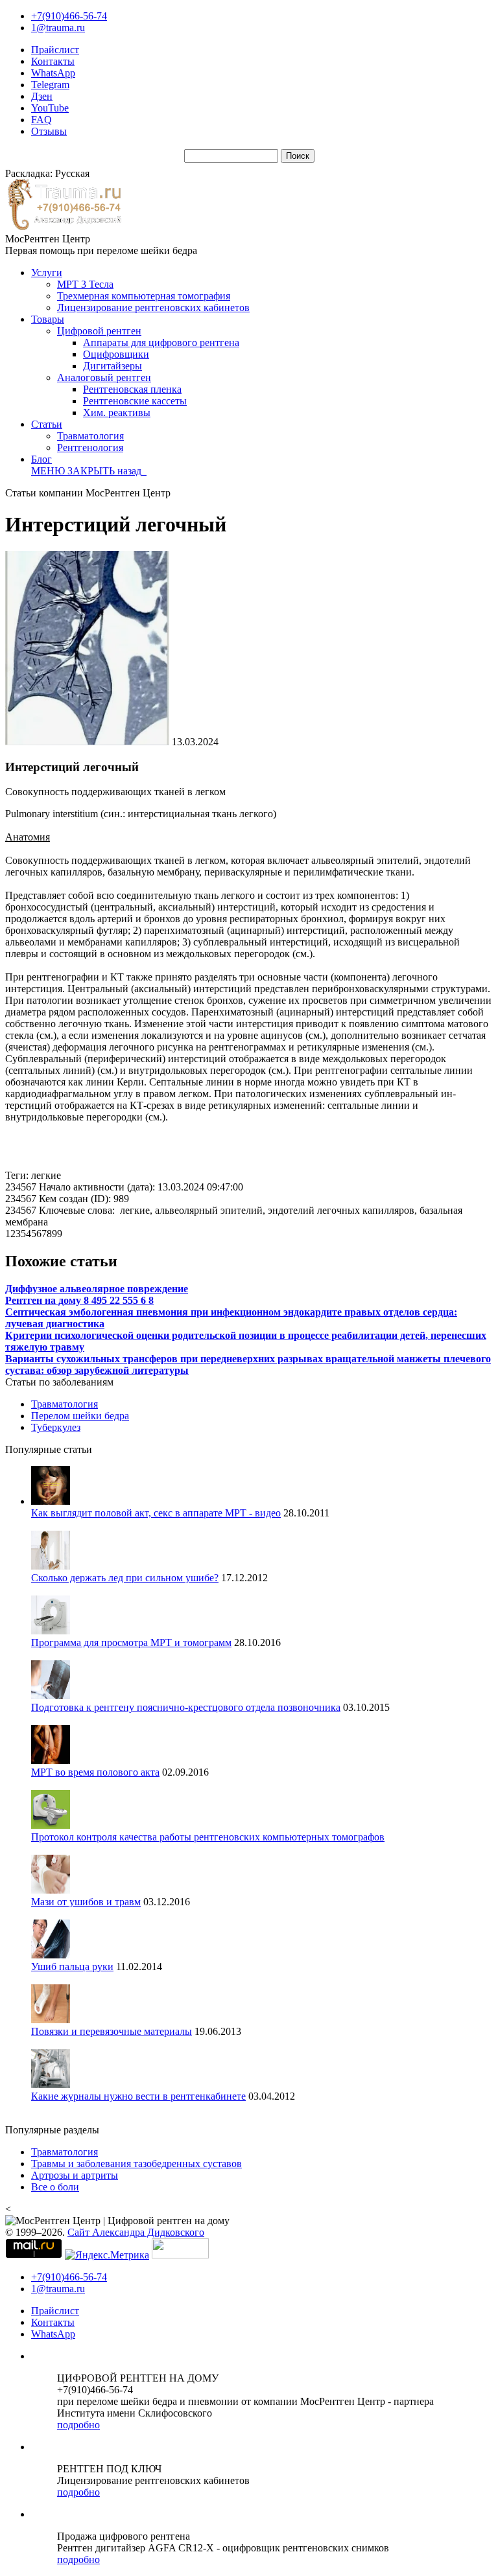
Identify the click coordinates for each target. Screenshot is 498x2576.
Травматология (90, 436)
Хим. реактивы (117, 412)
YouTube (50, 108)
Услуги (47, 273)
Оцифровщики (116, 354)
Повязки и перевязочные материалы (112, 2031)
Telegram (50, 85)
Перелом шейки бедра (80, 1416)
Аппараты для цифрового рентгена (161, 342)
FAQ (41, 120)
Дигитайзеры (113, 366)
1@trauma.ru (58, 28)
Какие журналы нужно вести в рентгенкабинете (138, 2096)
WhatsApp (53, 73)
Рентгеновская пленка (132, 389)
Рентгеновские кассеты (135, 401)
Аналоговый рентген (104, 377)
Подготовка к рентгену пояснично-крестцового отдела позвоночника (186, 1707)
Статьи (47, 424)
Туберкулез (56, 1427)
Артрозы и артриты (75, 2175)
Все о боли (55, 2187)
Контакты (53, 61)
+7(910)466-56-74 (69, 16)
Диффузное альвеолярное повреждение (97, 1289)
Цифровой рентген (99, 331)
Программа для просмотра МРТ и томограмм (131, 1642)
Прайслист (55, 50)
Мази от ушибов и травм (86, 1902)
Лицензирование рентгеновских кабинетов (153, 307)
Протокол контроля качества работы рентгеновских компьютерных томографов (208, 1837)
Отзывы (49, 131)
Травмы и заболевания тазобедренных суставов (136, 2164)
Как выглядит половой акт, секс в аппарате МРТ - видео (156, 1513)
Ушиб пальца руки (72, 1967)
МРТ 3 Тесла (85, 284)
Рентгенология (90, 447)
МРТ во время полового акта (95, 1772)
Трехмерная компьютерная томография (144, 296)
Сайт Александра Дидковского (136, 2232)
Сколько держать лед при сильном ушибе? (125, 1578)
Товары (48, 319)
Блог (41, 459)
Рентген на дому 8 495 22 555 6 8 (79, 1300)
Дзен (42, 96)
